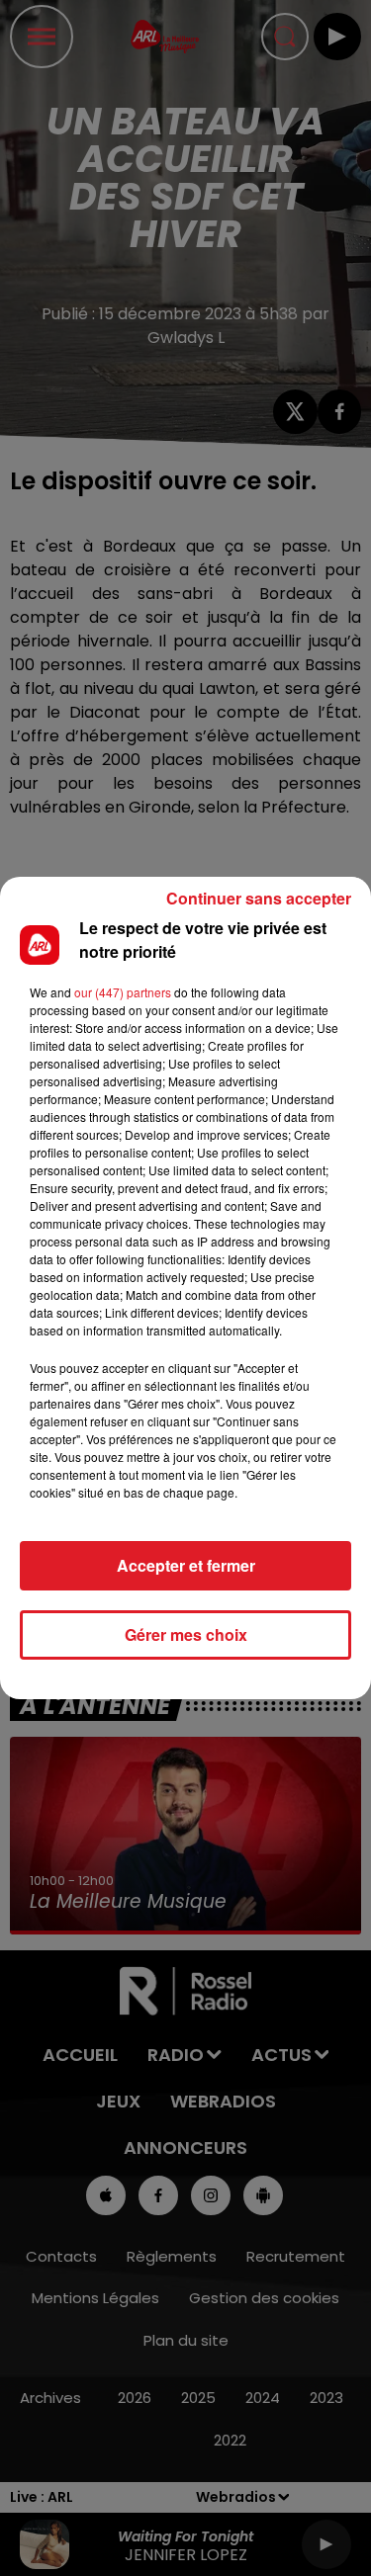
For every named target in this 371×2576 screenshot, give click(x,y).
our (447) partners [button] (123, 992)
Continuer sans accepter (259, 898)
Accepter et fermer (186, 1565)
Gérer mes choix (186, 1634)
